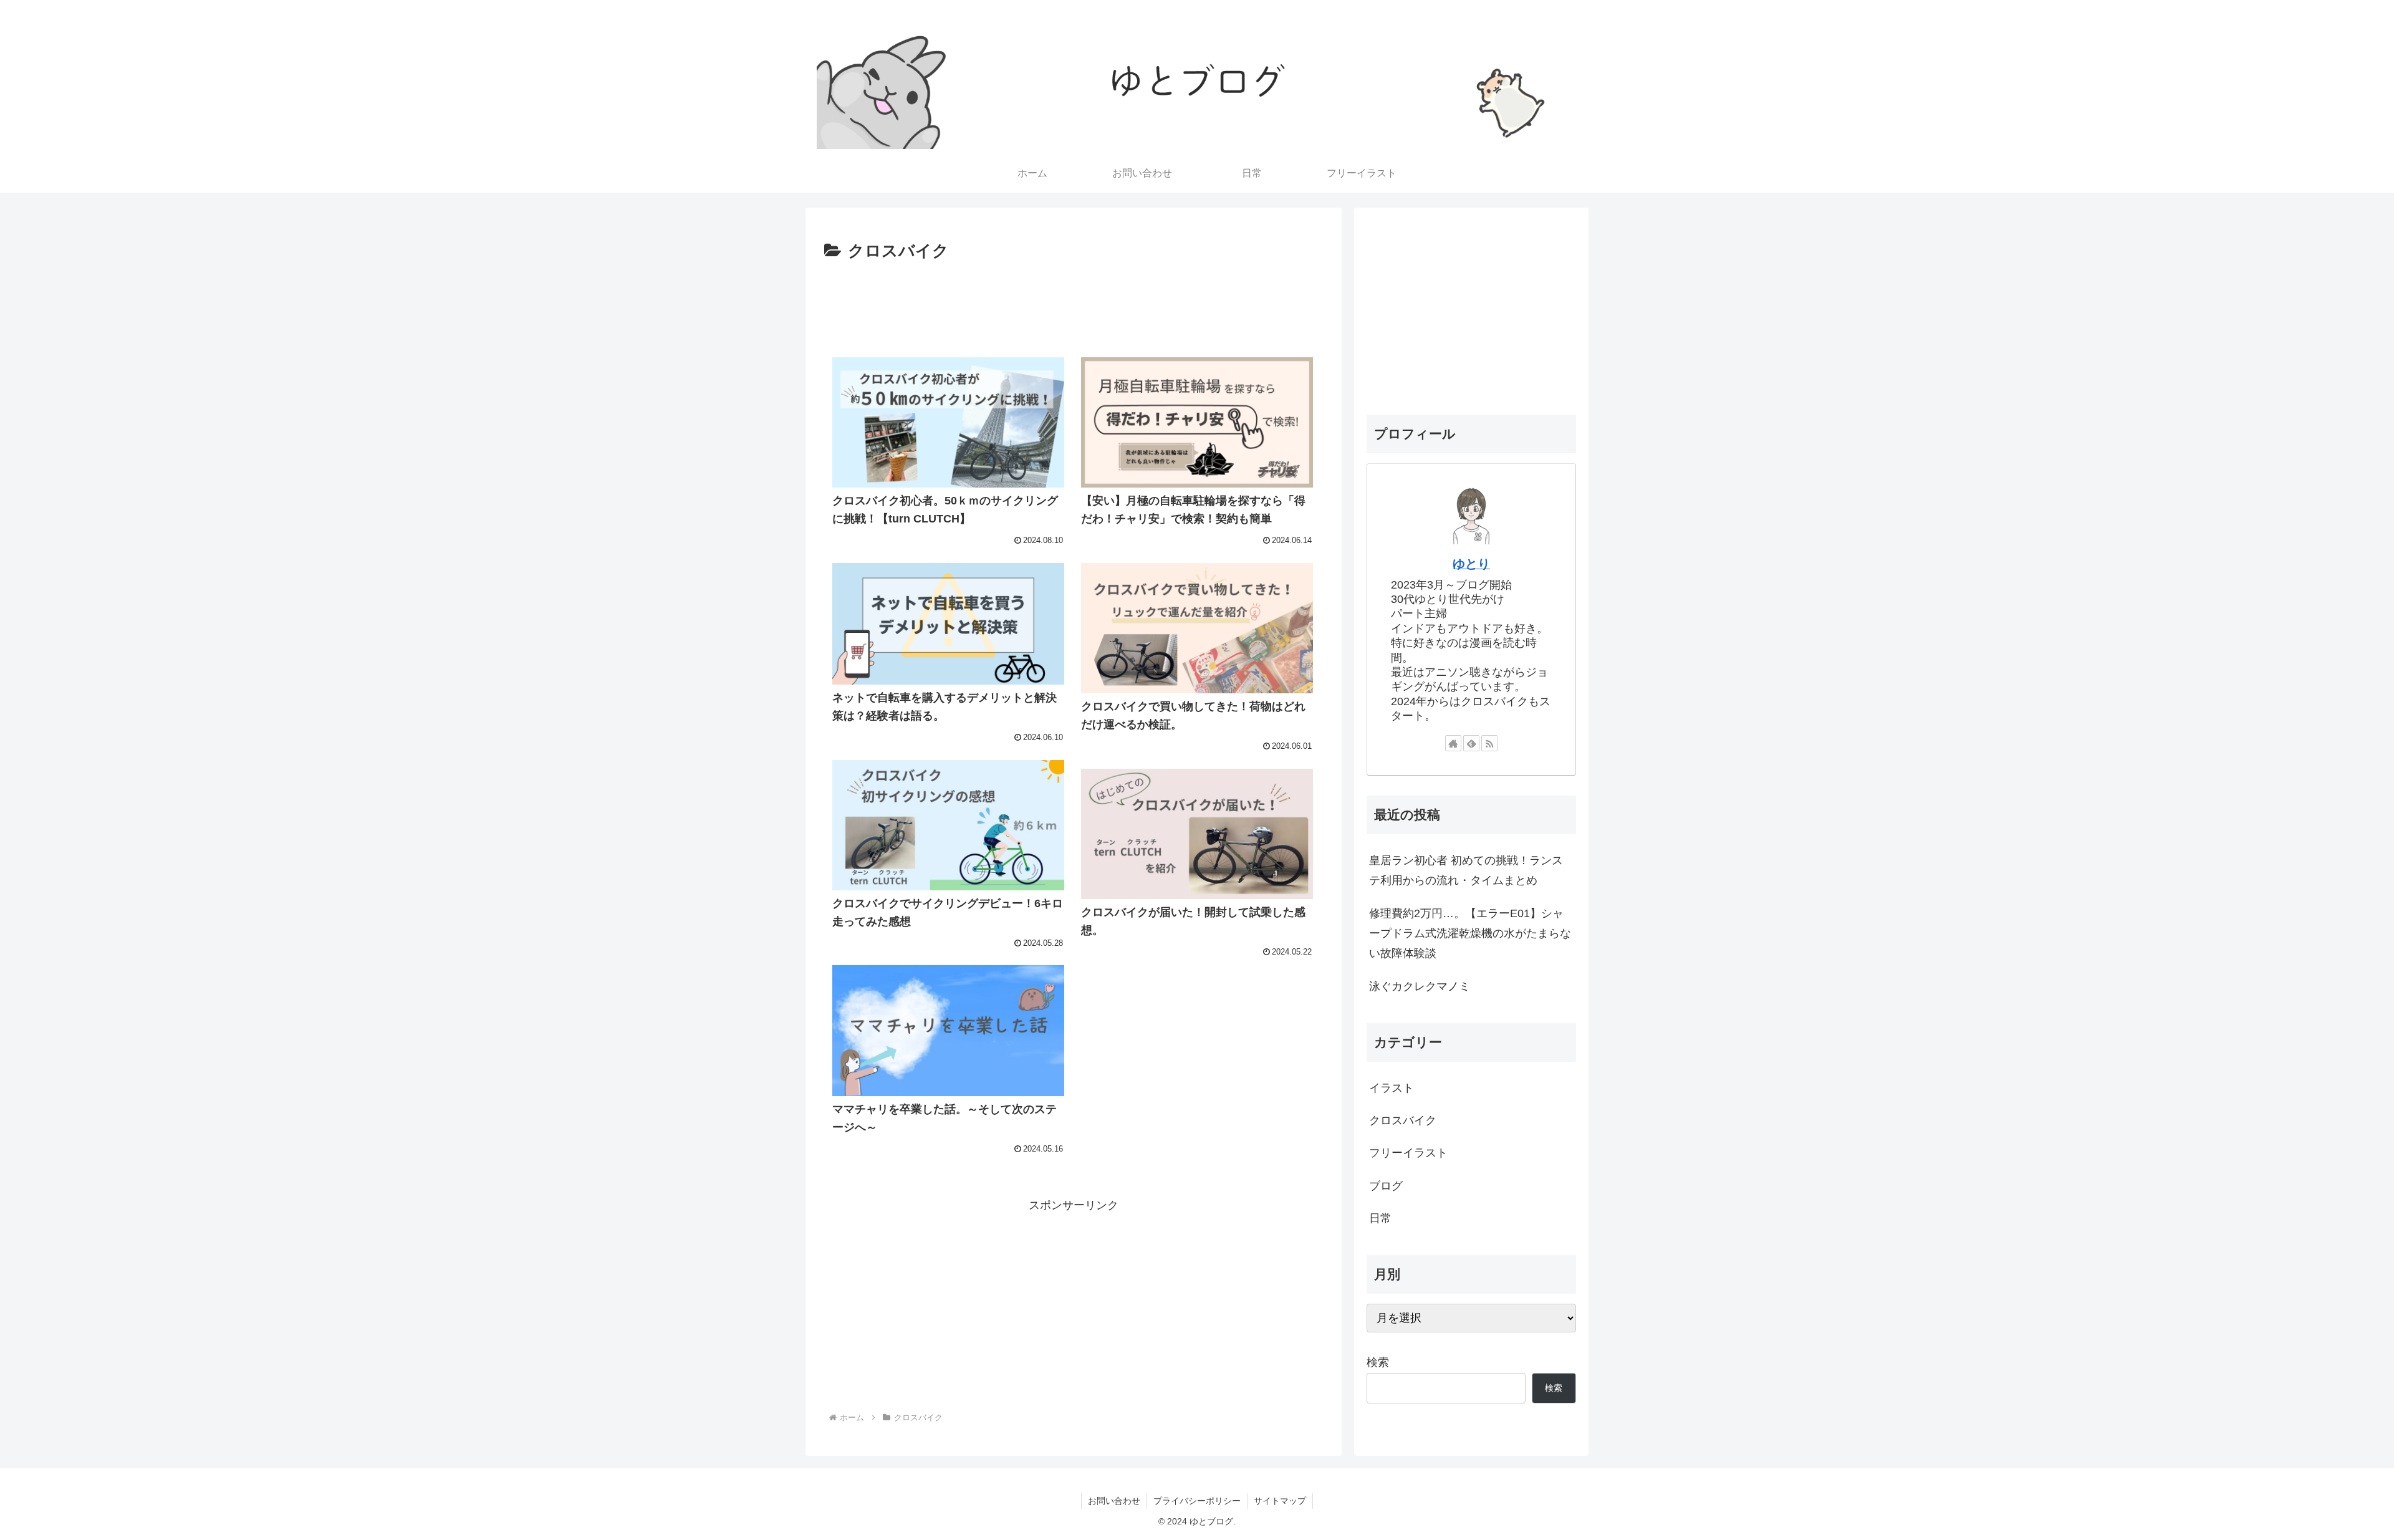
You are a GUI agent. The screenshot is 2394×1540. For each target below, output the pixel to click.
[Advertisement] (1074, 300)
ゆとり (1471, 564)
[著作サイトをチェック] (1453, 743)
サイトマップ (1280, 1501)
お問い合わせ (1114, 1501)
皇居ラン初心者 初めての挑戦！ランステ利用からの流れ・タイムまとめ (1466, 870)
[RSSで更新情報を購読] (1489, 743)
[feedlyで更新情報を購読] (1471, 743)
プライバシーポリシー (1197, 1501)
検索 (1378, 1362)
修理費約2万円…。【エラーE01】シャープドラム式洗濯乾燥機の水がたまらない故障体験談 (1470, 934)
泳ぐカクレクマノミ (1420, 986)
